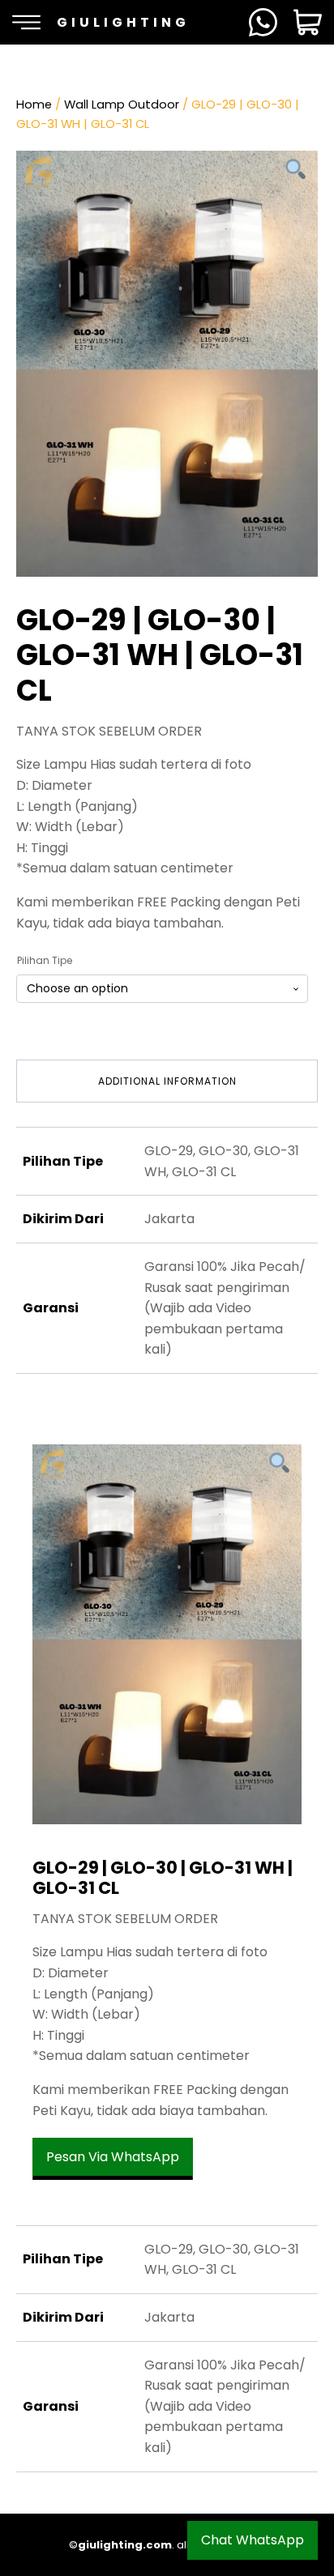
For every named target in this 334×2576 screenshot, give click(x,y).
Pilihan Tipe (45, 960)
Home (34, 104)
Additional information (167, 1081)
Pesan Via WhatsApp (113, 2157)
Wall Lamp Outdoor (122, 104)
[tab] (167, 1081)
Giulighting (123, 22)
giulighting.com (125, 2545)
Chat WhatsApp (253, 2540)
